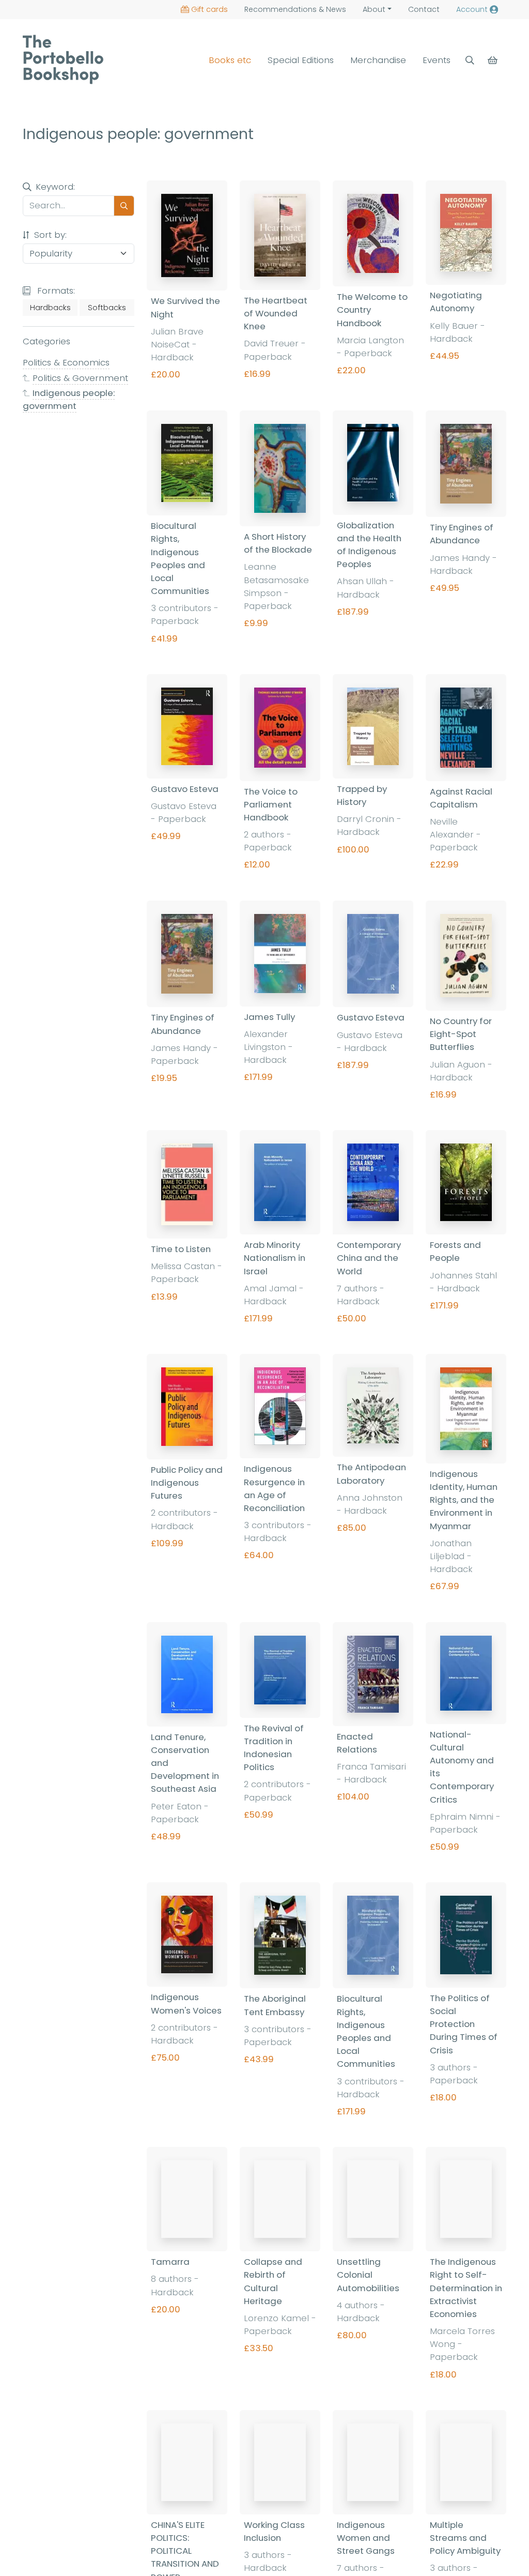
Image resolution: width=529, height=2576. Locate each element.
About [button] (374, 9)
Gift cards (209, 9)
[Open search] (470, 60)
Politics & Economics (66, 362)
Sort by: (49, 235)
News (295, 9)
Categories (46, 341)
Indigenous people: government (69, 399)
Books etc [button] (230, 60)
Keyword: (55, 187)
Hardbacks (50, 308)
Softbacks (107, 308)
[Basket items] (494, 60)
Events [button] (437, 60)
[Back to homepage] (63, 59)
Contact (424, 9)
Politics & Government (80, 378)
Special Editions (301, 60)
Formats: (55, 291)
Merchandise (378, 60)
